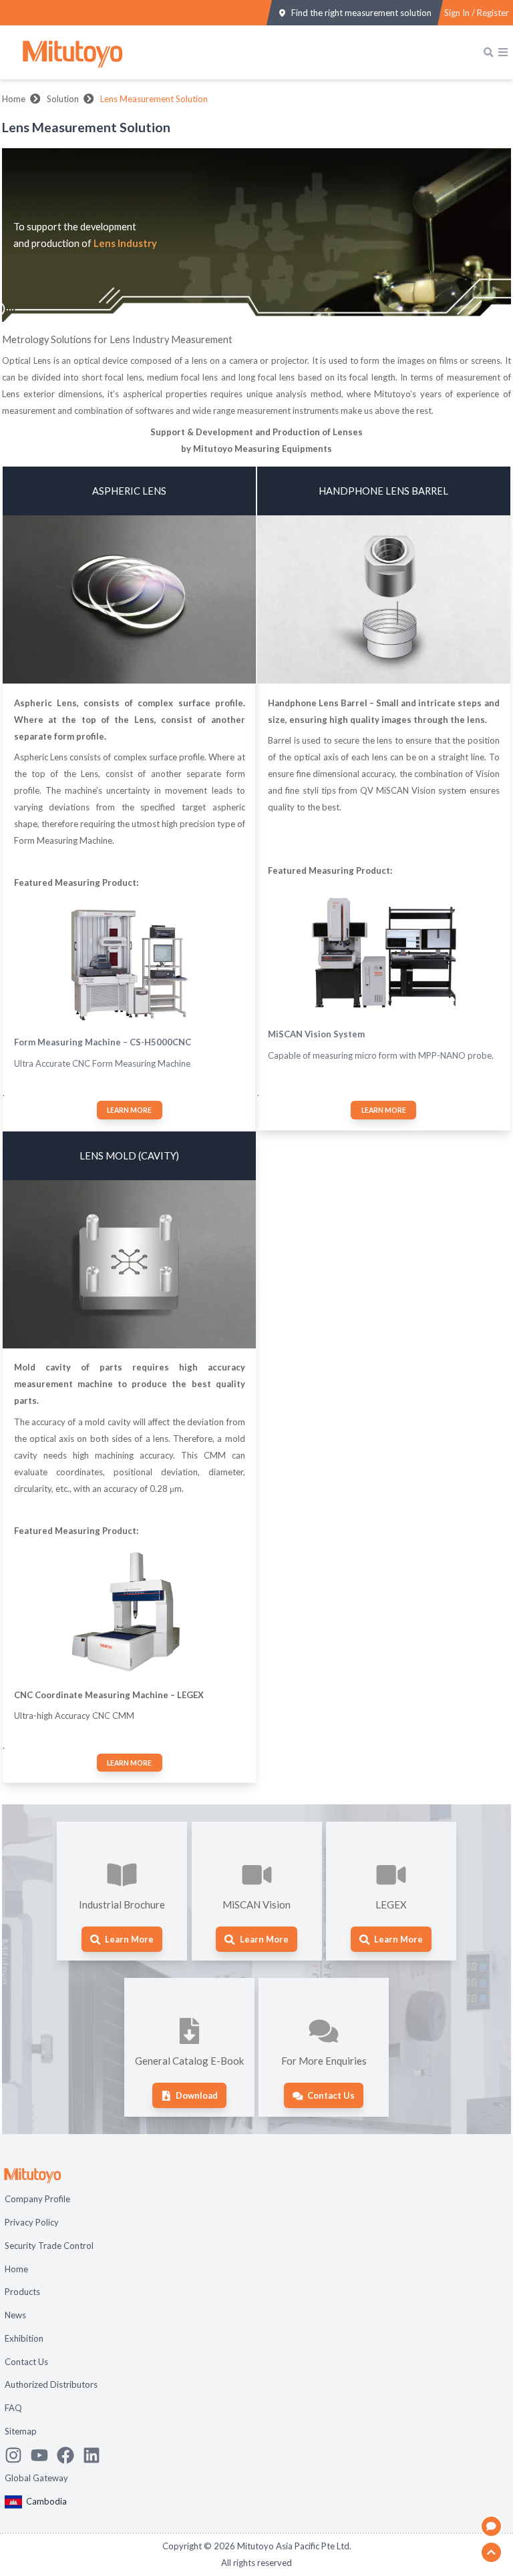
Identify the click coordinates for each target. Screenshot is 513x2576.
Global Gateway (36, 2478)
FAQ (13, 2408)
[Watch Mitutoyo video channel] (44, 2455)
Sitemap (21, 2431)
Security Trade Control (49, 2246)
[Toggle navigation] (503, 52)
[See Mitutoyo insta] (18, 2455)
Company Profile (37, 2199)
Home (14, 99)
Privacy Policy (32, 2222)
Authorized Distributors (51, 2384)
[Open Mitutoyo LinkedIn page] (96, 2455)
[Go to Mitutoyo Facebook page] (70, 2455)
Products (22, 2292)
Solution (63, 99)
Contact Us (26, 2362)
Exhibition (24, 2338)
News (15, 2315)
